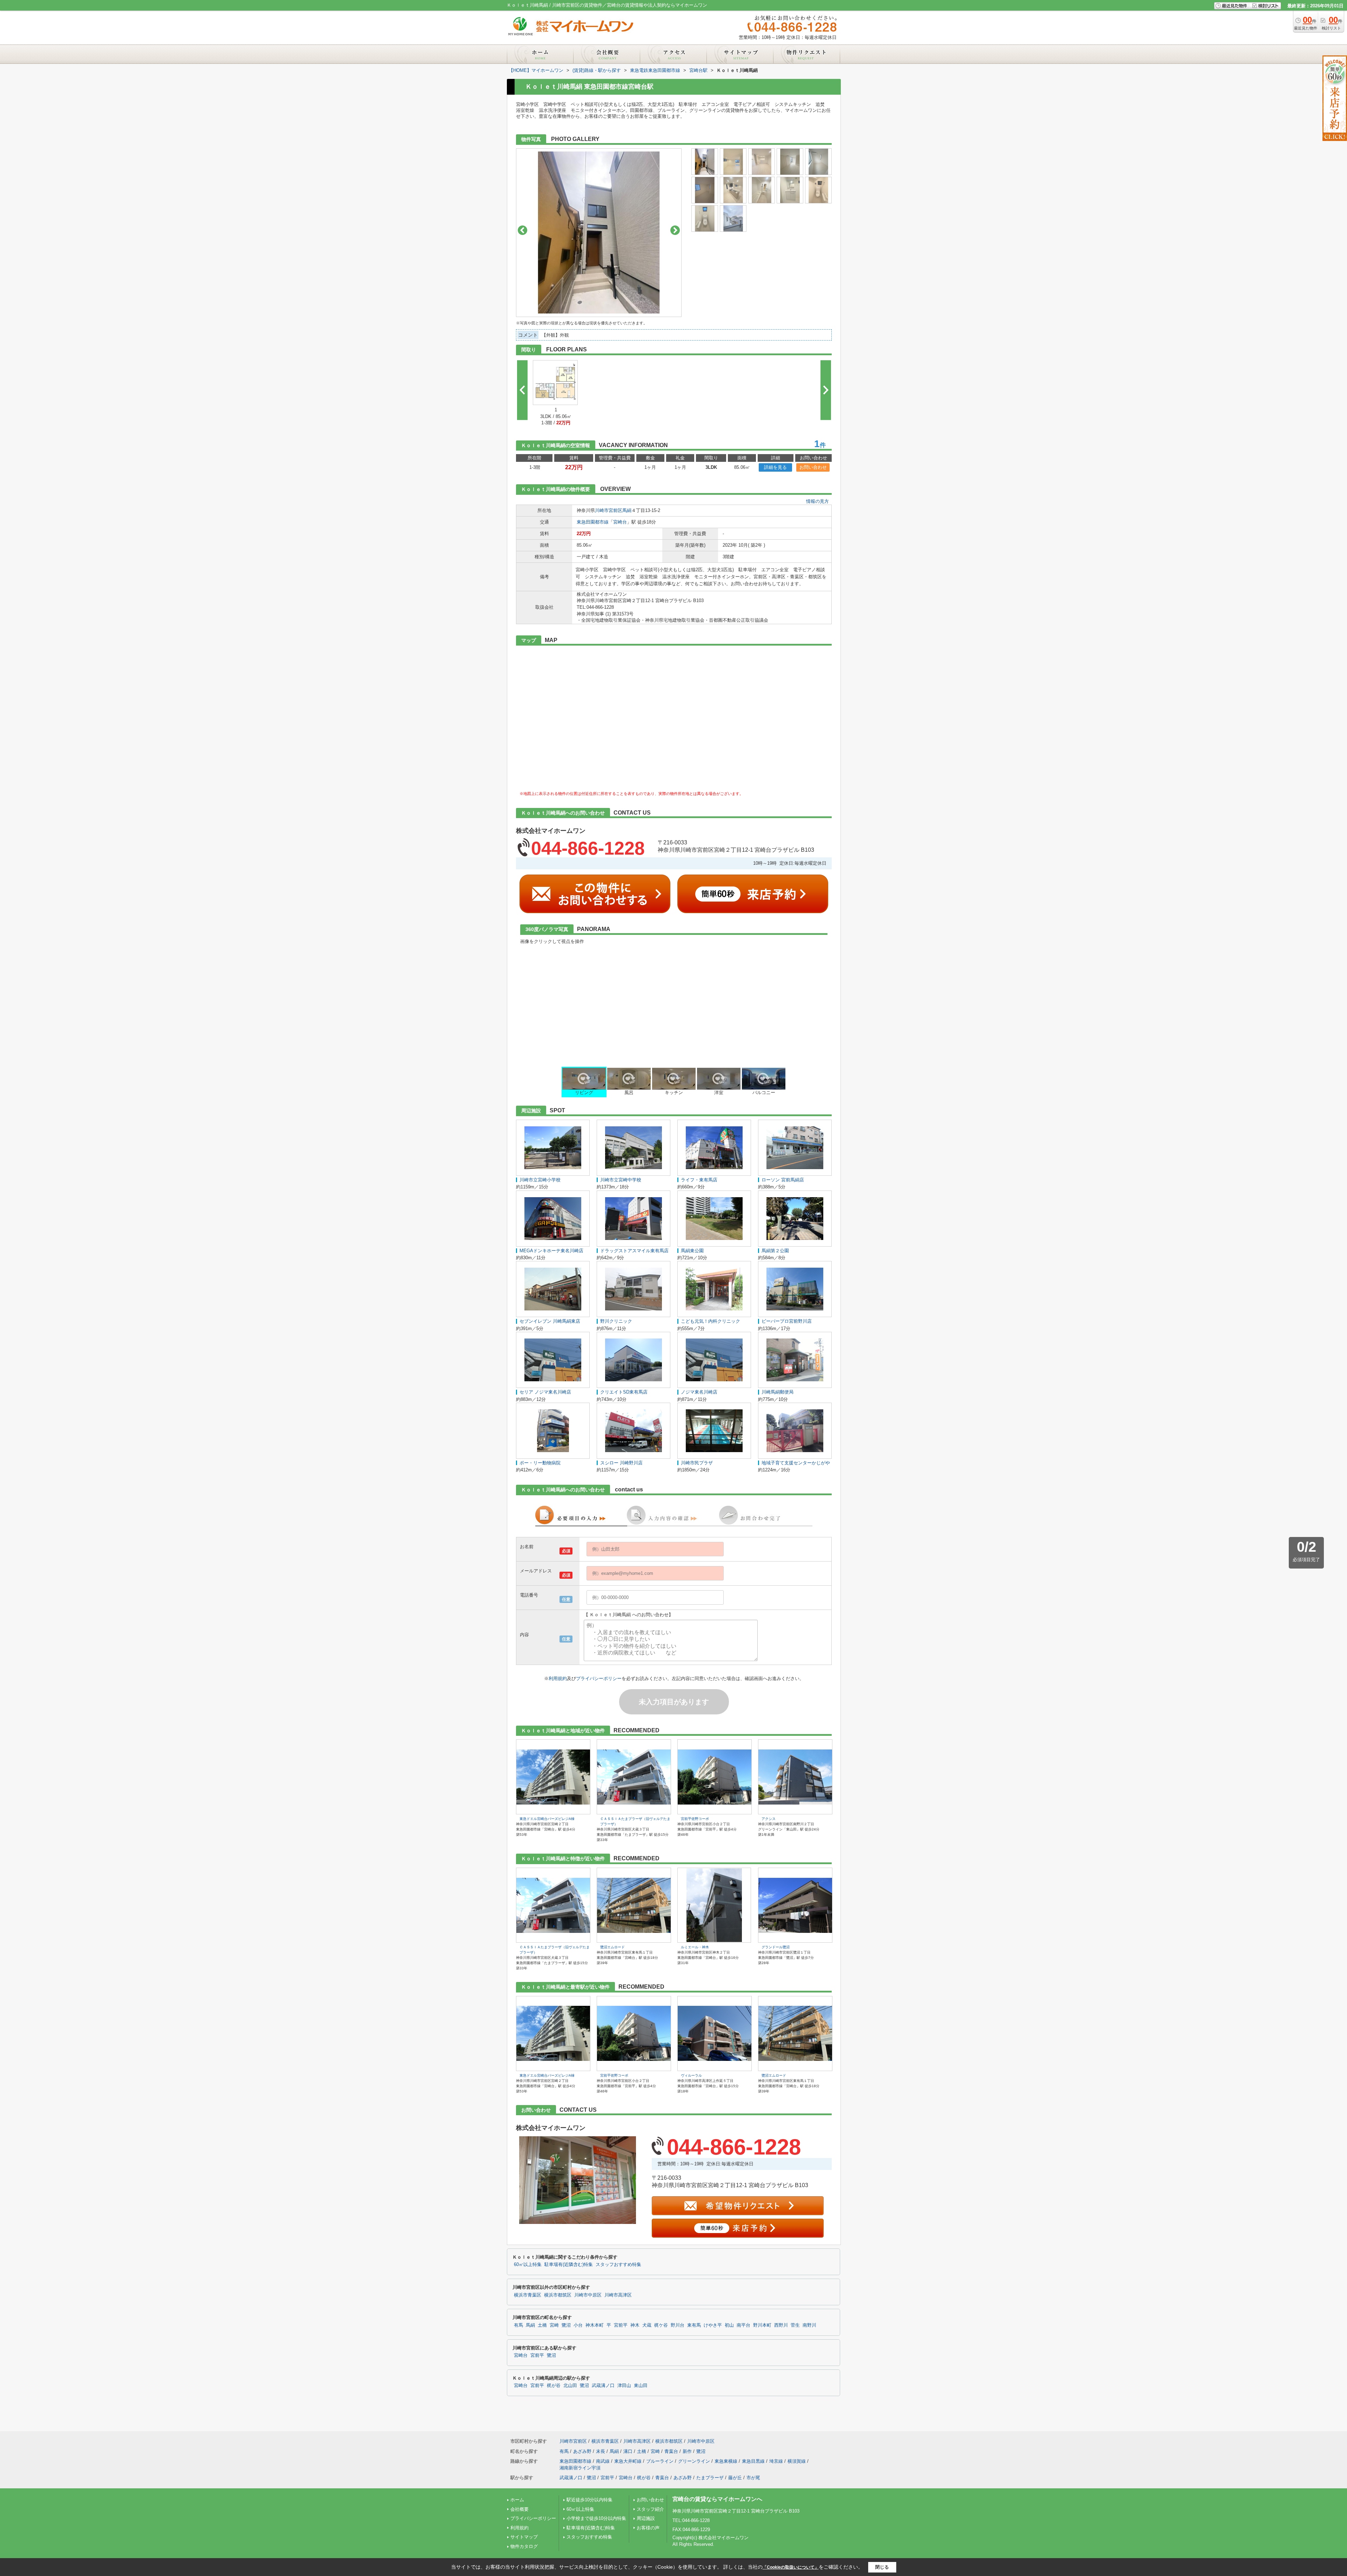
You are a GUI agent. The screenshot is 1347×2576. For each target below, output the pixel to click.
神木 (635, 2325)
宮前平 (621, 2325)
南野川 (809, 2325)
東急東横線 (726, 2461)
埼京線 (776, 2461)
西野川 (781, 2325)
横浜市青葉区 (528, 2295)
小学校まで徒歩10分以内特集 (596, 2518)
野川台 (678, 2325)
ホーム (517, 2500)
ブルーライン (660, 2461)
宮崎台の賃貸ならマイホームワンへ (717, 2499)
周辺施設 (646, 2518)
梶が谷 (554, 2386)
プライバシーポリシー (599, 1678)
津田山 (624, 2386)
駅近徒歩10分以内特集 (589, 2500)
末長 (601, 2451)
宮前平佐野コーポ (695, 1819)
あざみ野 (582, 2451)
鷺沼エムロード (612, 1947)
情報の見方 (817, 501)
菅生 (795, 2325)
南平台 (743, 2325)
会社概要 (520, 2509)
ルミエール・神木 (695, 1947)
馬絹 (627, 510)
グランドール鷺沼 (776, 1947)
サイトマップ (524, 2537)
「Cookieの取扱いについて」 (791, 2567)
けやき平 (713, 2325)
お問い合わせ (813, 467)
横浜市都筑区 (558, 2295)
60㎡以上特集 (528, 2265)
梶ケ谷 (661, 2325)
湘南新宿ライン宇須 (580, 2468)
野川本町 (762, 2325)
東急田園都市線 (593, 522)
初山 (729, 2325)
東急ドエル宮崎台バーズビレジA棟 (547, 1819)
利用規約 (558, 1678)
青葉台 (671, 2451)
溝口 (628, 2451)
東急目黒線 (753, 2461)
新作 (687, 2451)
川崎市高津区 (618, 2295)
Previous (522, 230)
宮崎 (554, 2325)
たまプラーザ (710, 2478)
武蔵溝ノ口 (603, 2386)
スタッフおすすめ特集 (618, 2265)
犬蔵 (647, 2325)
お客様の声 (648, 2528)
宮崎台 (620, 522)
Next (675, 230)
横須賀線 (797, 2461)
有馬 (518, 2325)
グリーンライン (694, 2461)
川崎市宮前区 (609, 510)
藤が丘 (735, 2478)
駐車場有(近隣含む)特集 (569, 2265)
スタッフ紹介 (650, 2509)
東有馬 (694, 2325)
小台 (578, 2325)
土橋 (542, 2325)
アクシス (769, 1819)
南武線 (603, 2461)
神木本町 (595, 2325)
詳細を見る (775, 467)
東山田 (641, 2386)
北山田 (570, 2386)
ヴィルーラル (691, 2075)
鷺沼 (566, 2325)
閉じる (882, 2567)
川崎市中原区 (588, 2295)
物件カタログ (524, 2546)
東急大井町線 (628, 2461)
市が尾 (753, 2478)
